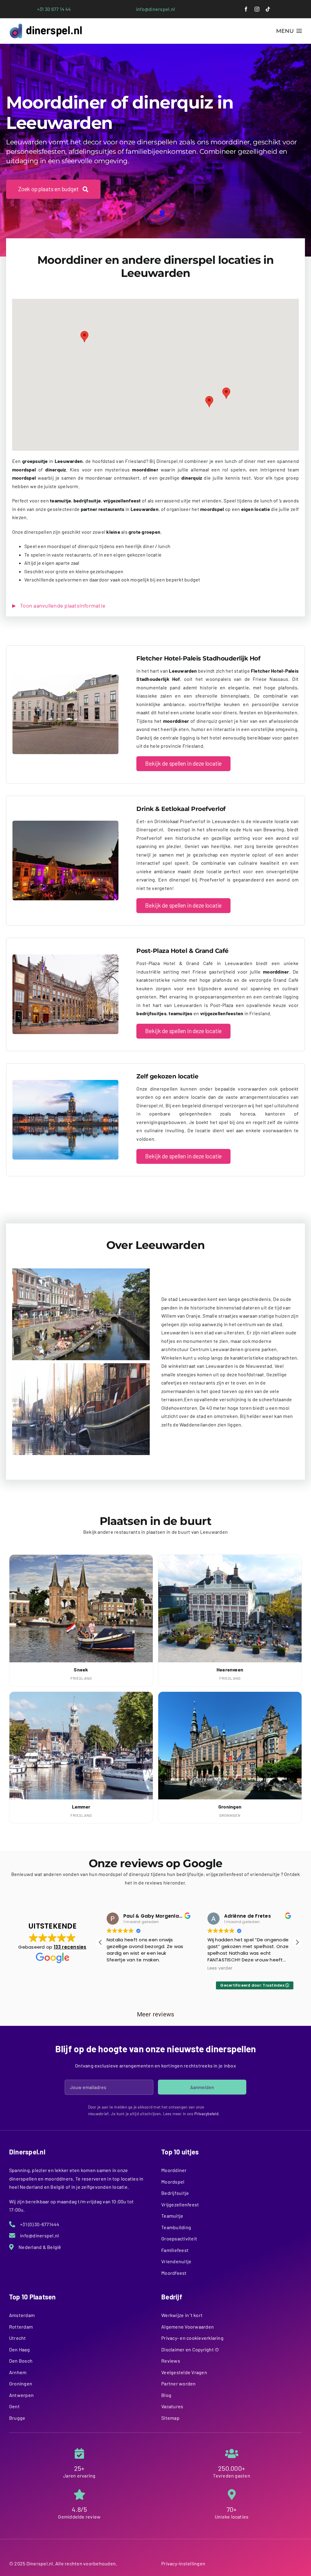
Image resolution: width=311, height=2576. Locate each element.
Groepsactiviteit (179, 2238)
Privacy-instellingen (183, 2563)
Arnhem (18, 2372)
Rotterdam (21, 2327)
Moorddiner (174, 2170)
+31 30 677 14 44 (54, 9)
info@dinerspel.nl (155, 9)
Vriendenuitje (176, 2261)
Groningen (21, 2383)
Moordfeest (174, 2273)
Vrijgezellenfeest (180, 2204)
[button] (209, 402)
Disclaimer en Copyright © (190, 2349)
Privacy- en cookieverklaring (192, 2338)
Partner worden (178, 2383)
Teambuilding (176, 2227)
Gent (14, 2406)
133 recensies (70, 1947)
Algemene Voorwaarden (188, 2327)
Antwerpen (21, 2395)
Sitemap (170, 2418)
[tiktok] (268, 9)
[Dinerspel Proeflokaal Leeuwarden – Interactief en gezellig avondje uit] (65, 823)
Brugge (17, 2418)
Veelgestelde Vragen (184, 2372)
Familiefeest (175, 2250)
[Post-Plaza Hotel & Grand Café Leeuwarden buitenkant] (65, 957)
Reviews (171, 2361)
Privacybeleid (206, 2114)
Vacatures (172, 2406)
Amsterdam (22, 2315)
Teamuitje (172, 2216)
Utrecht (18, 2338)
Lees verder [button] (119, 1968)
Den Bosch (21, 2361)
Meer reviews (156, 2014)
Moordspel (173, 2182)
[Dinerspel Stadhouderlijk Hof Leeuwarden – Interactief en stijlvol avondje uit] (65, 677)
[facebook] (246, 9)
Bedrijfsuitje (175, 2193)
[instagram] (257, 9)
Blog (166, 2395)
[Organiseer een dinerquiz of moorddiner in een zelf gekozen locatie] (65, 1082)
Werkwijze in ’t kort (182, 2315)
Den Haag (19, 2349)
